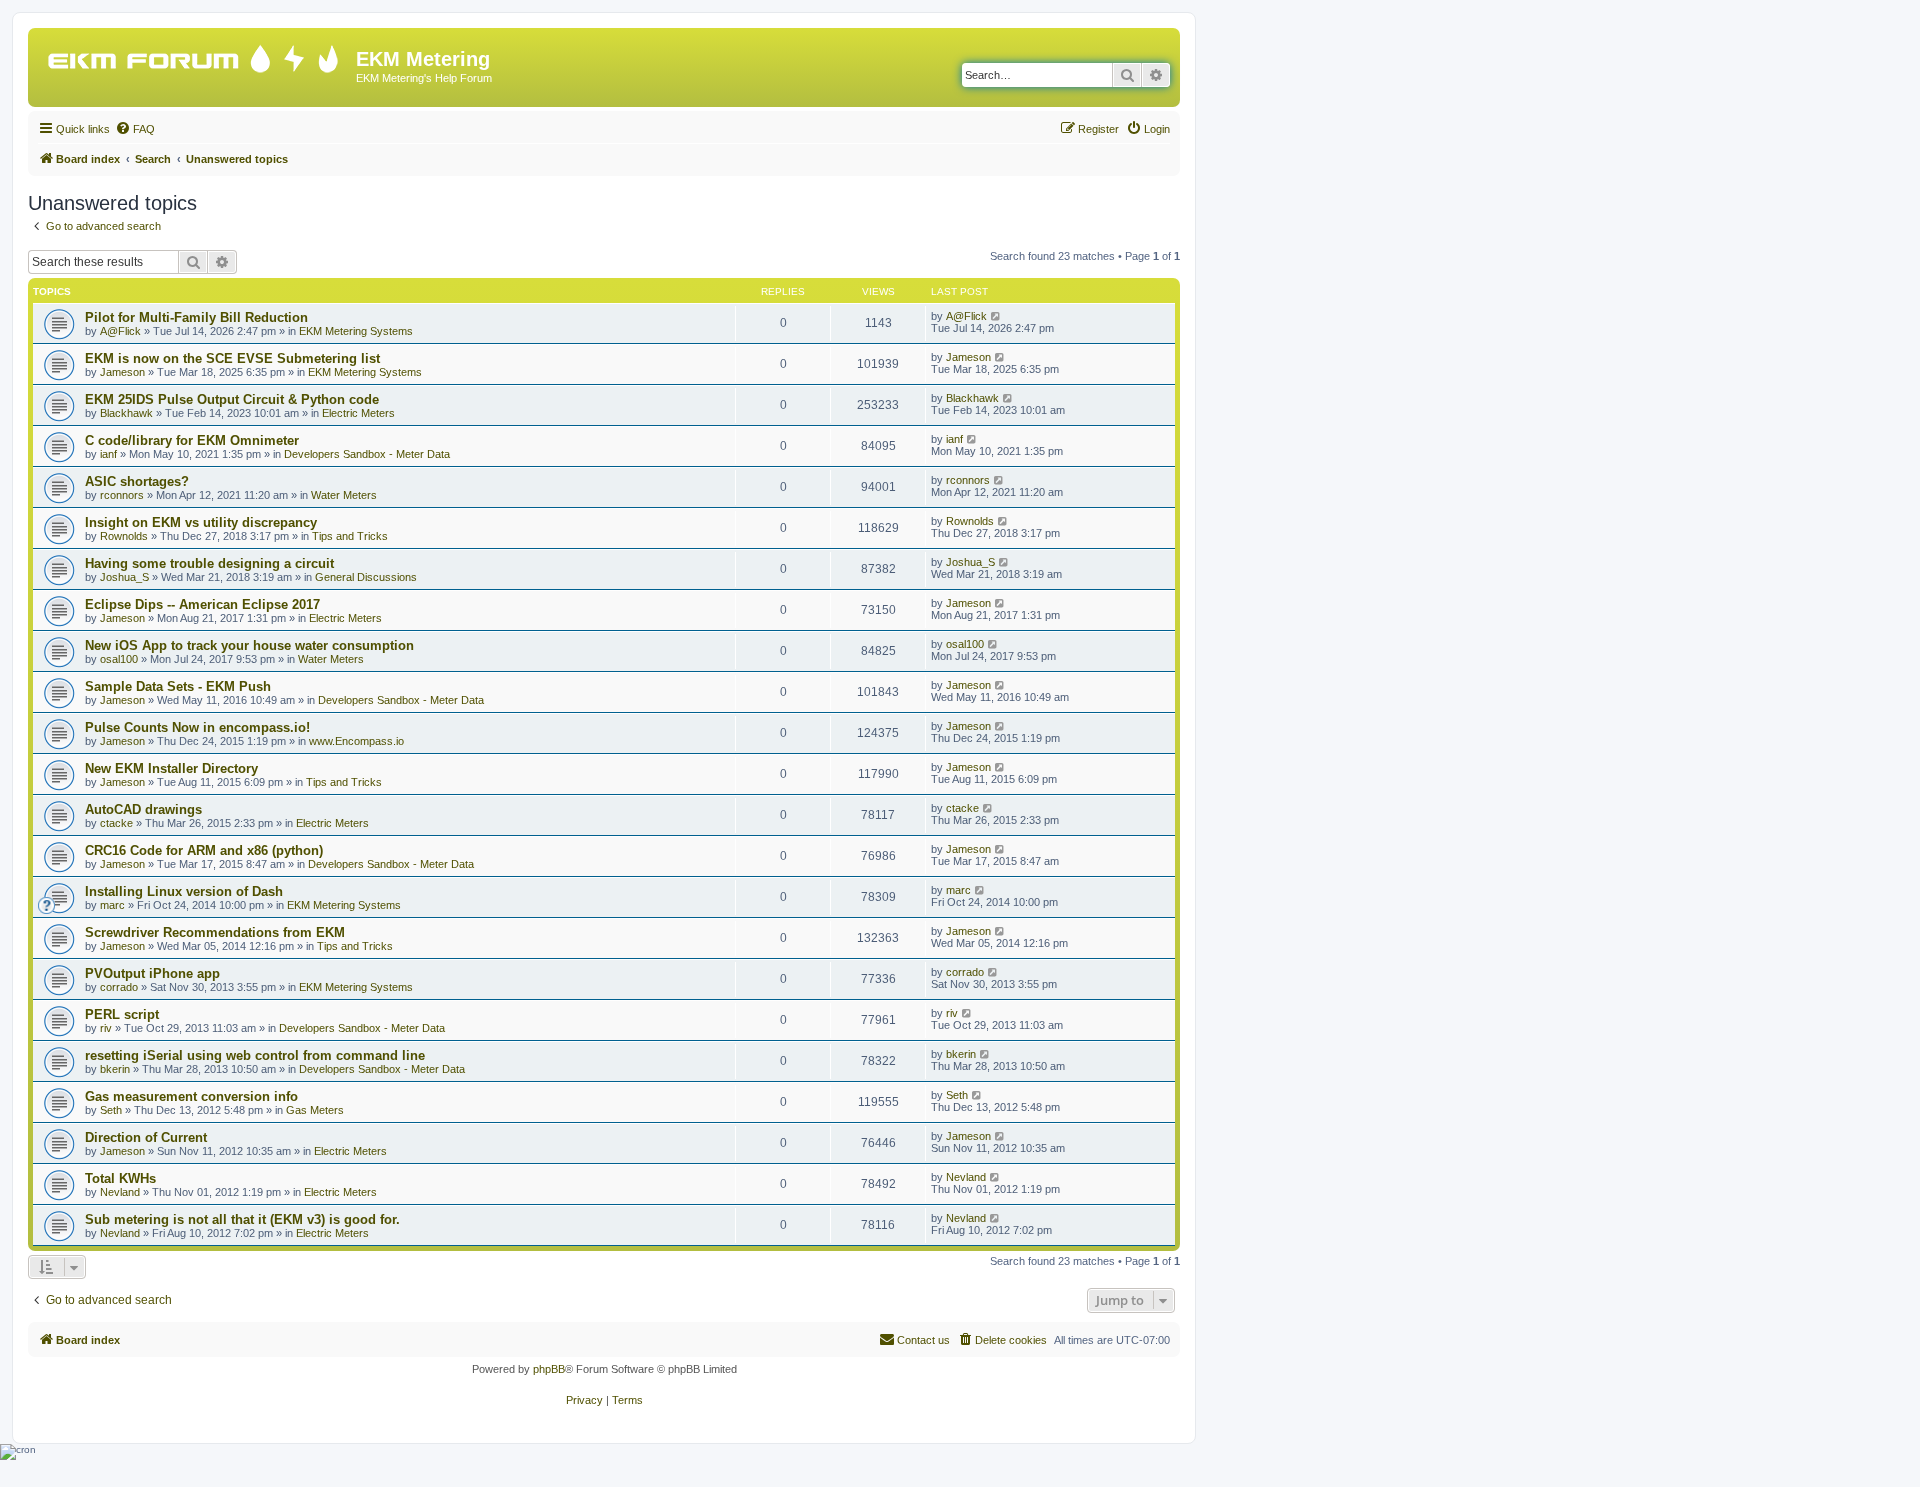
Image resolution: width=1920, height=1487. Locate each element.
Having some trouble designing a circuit (209, 563)
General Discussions (366, 577)
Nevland (120, 1192)
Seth (111, 1110)
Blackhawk (126, 413)
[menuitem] (135, 129)
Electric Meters (358, 413)
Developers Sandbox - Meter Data (367, 454)
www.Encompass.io (356, 741)
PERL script (122, 1014)
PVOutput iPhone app (152, 973)
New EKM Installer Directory (171, 768)
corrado (119, 987)
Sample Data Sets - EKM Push (178, 686)
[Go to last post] (996, 316)
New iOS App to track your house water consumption (249, 645)
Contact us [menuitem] (923, 1340)
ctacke (116, 823)
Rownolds (124, 536)
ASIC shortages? (137, 481)
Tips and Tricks (350, 536)
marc (112, 905)
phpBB (549, 1369)
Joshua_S (124, 577)
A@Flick (120, 331)
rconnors (122, 495)
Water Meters (344, 495)
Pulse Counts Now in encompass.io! (197, 727)
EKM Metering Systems (356, 331)
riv (106, 1028)
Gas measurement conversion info (191, 1096)
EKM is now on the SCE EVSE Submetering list (232, 358)
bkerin (115, 1069)
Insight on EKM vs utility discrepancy (201, 522)
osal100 (119, 659)
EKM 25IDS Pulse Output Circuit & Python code (232, 399)
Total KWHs (120, 1178)
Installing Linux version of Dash (184, 891)
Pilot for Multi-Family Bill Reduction (196, 317)
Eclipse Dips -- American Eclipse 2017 (202, 604)
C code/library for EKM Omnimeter (192, 440)
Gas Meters (315, 1110)
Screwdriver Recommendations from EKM (215, 932)
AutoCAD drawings (143, 809)
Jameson (122, 372)
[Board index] (194, 54)
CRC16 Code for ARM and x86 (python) (204, 850)
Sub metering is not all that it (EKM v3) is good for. (242, 1219)
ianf (108, 454)
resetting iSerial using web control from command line (255, 1055)
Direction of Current (146, 1137)
